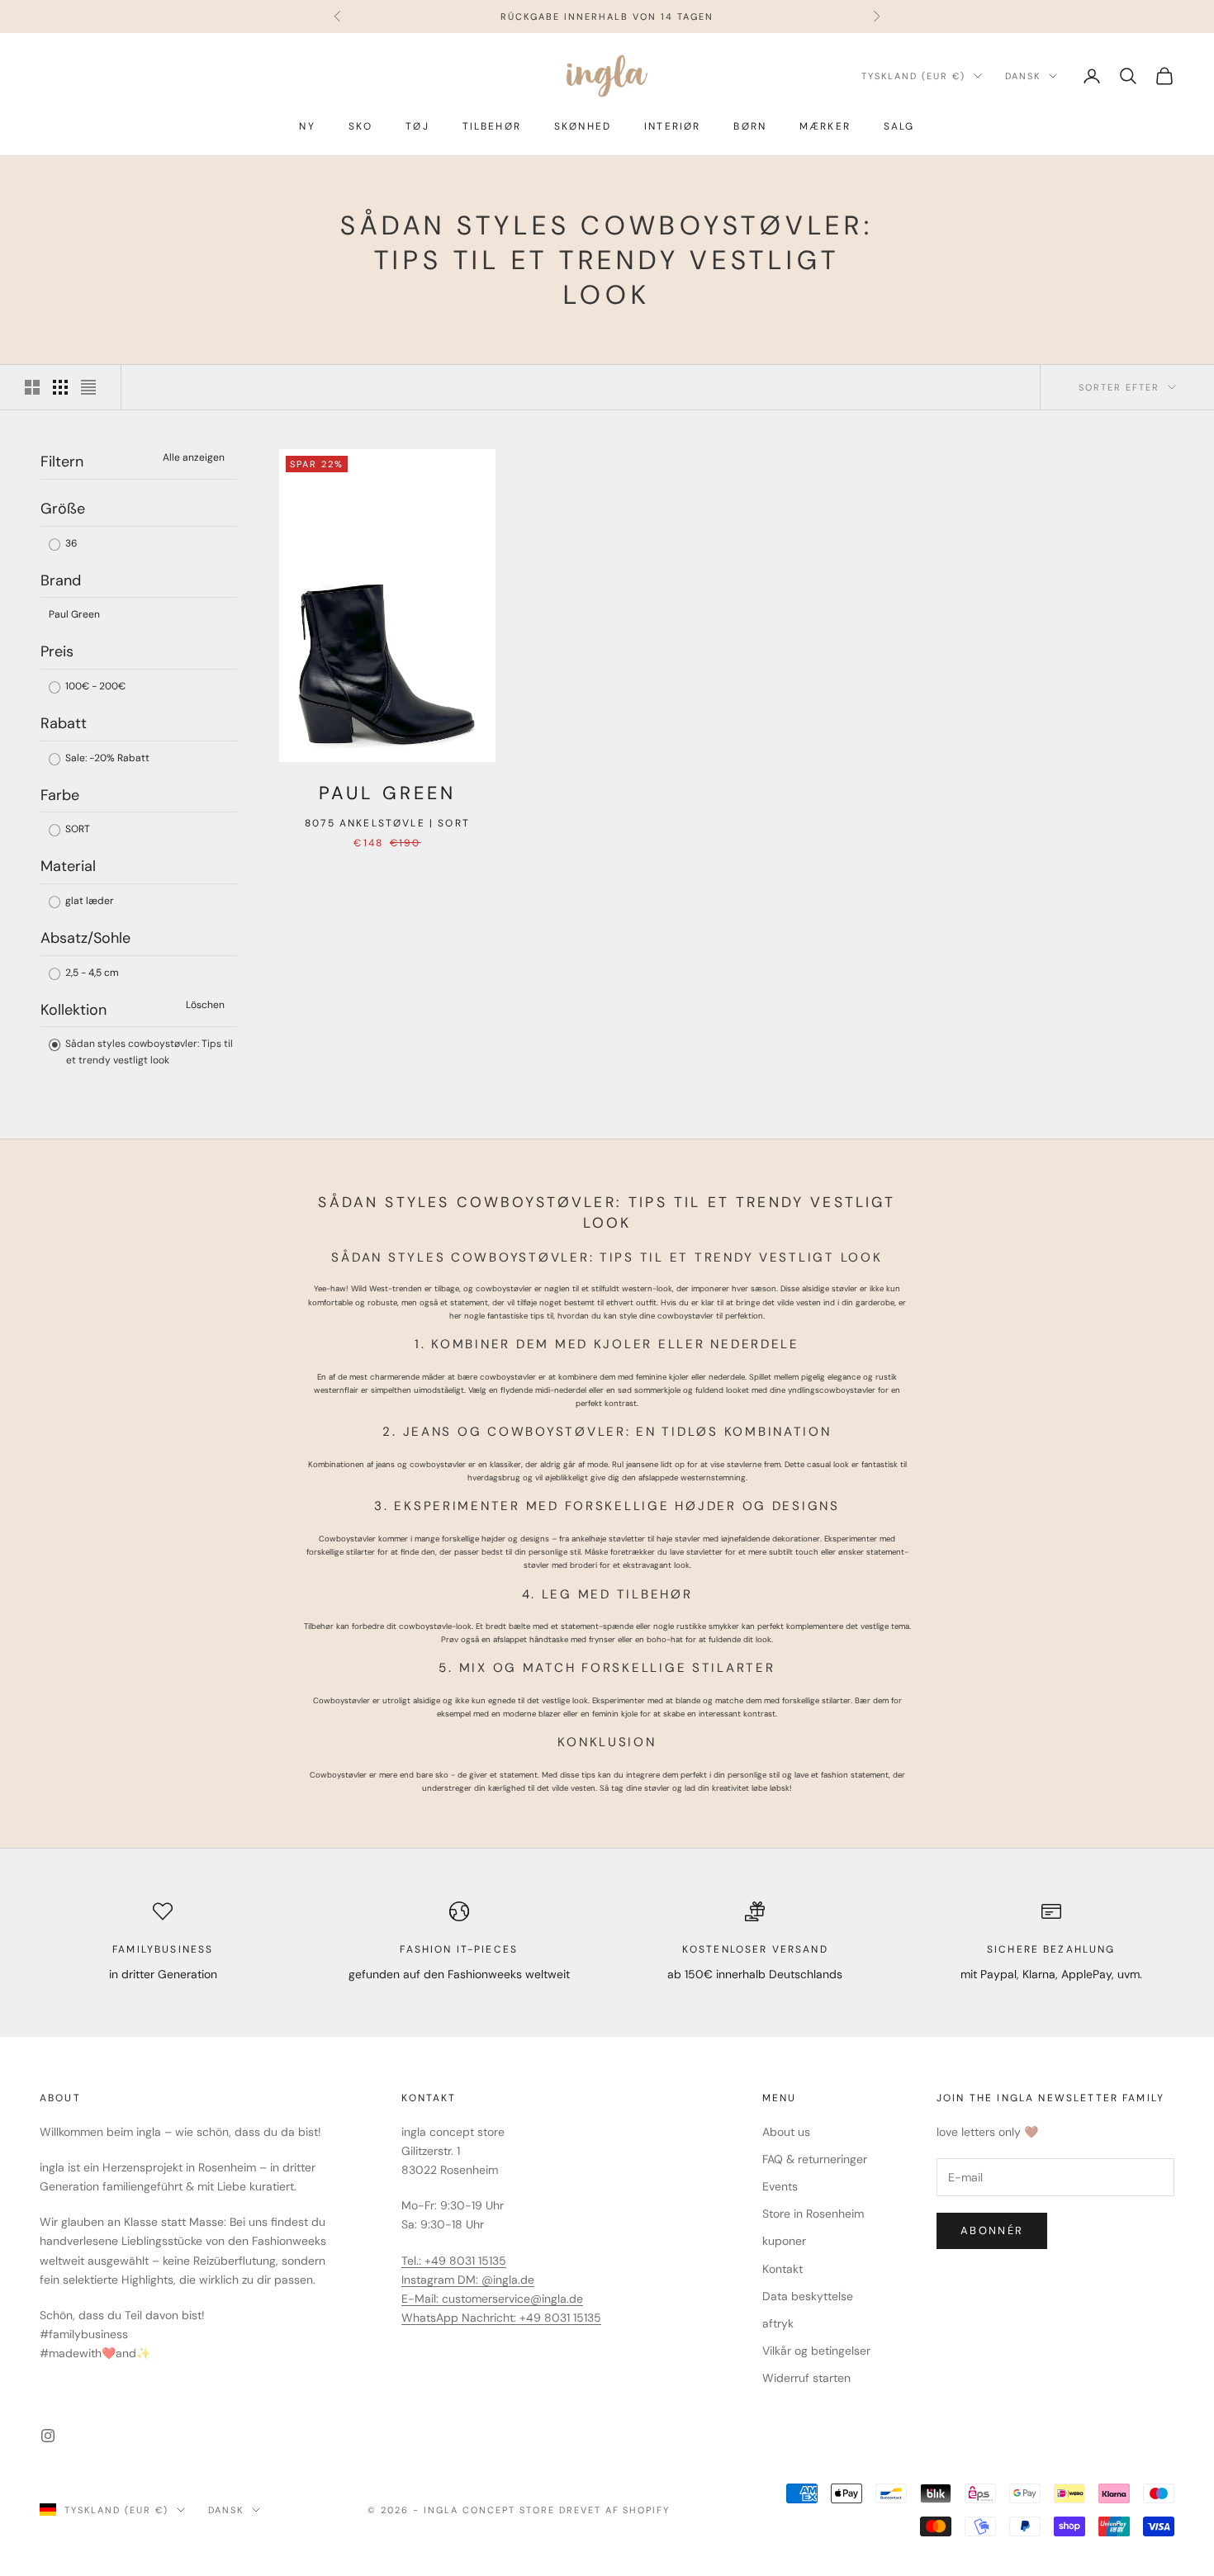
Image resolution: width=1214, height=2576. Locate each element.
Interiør (672, 126)
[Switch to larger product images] (32, 387)
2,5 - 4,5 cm (91, 973)
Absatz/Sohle (85, 938)
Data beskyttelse (808, 2296)
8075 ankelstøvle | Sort (387, 823)
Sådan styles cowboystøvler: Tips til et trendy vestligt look (148, 1052)
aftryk (778, 2323)
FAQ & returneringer (815, 2159)
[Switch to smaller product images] (60, 387)
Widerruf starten (806, 2378)
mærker (825, 126)
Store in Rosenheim (813, 2214)
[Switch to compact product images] (88, 387)
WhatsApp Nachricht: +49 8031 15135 (501, 2318)
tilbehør (492, 126)
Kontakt (782, 2269)
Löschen (205, 1005)
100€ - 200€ (94, 686)
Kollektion (74, 1010)
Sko (360, 126)
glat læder (88, 901)
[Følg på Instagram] (48, 2436)
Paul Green (74, 614)
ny (307, 126)
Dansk (1023, 76)
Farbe (60, 795)
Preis (57, 651)
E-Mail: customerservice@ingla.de (492, 2299)
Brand (61, 580)
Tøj (417, 126)
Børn (750, 126)
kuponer (784, 2241)
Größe (63, 509)
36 (70, 543)
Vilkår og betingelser (816, 2351)
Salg (899, 126)
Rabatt (64, 723)
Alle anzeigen (194, 457)
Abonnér (992, 2230)
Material (68, 866)
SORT (76, 829)
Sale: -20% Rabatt (106, 758)
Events (780, 2186)
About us (786, 2132)
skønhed (583, 126)
